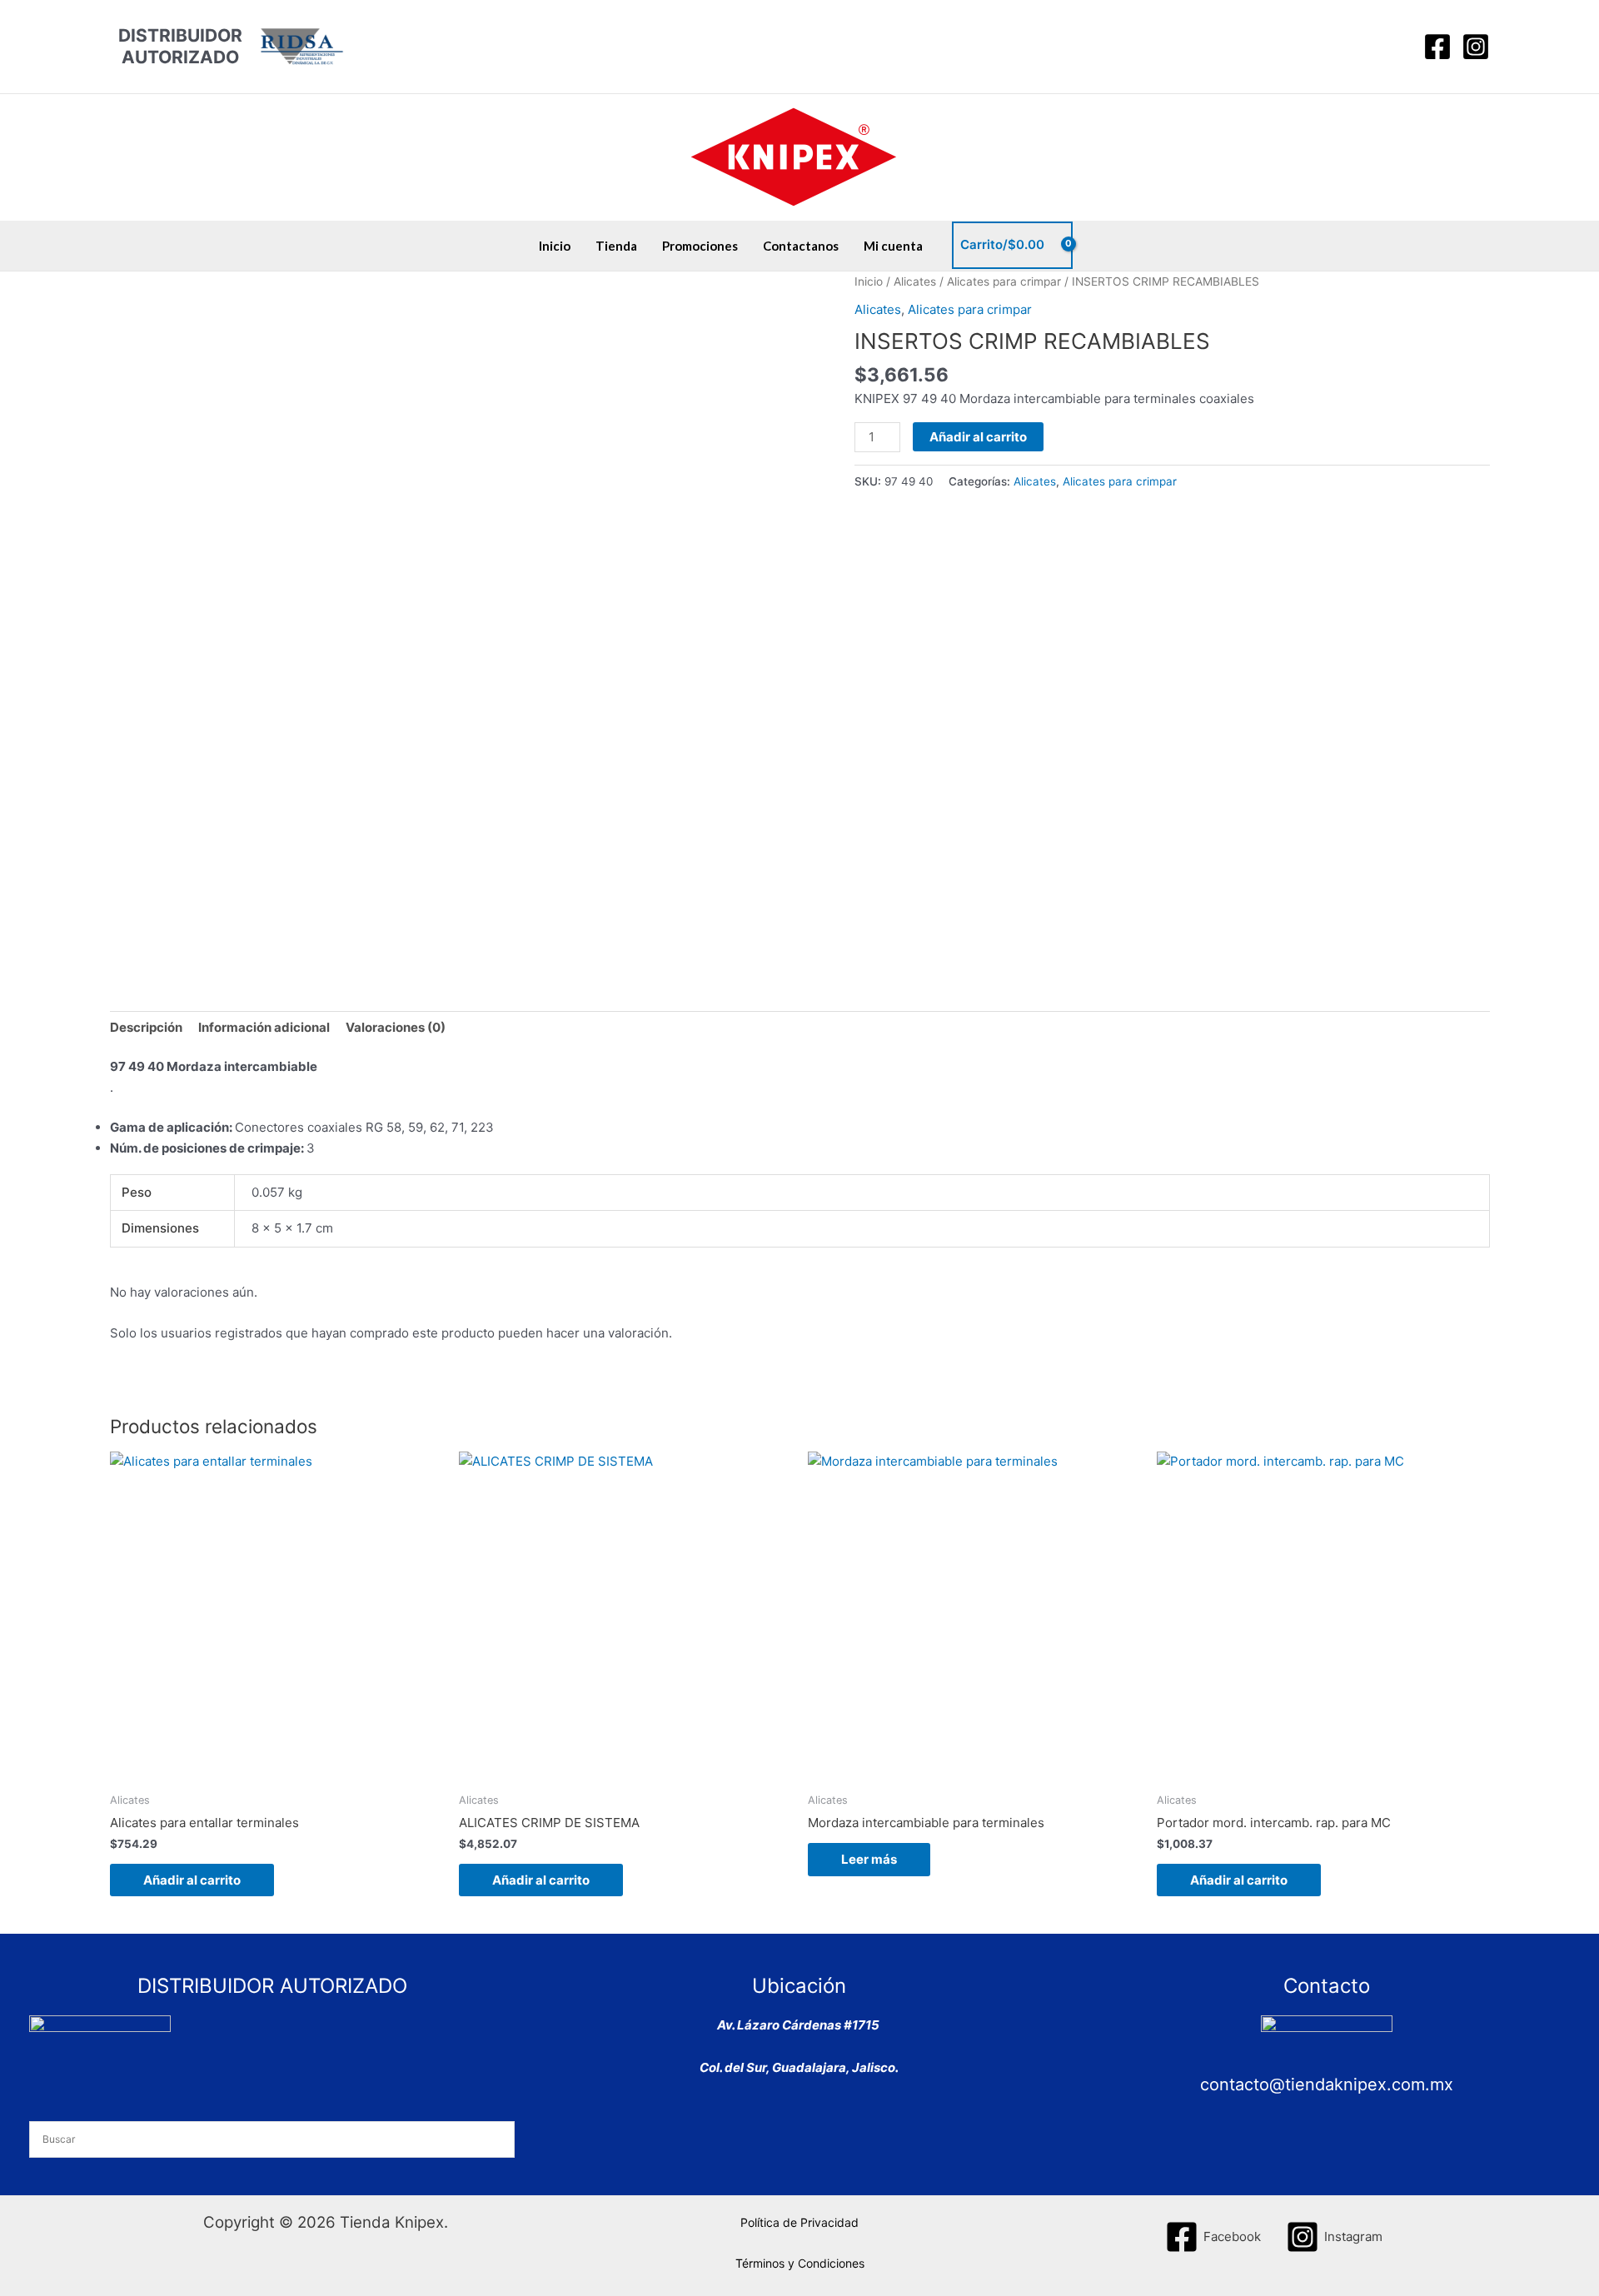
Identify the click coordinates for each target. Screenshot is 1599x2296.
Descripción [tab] (146, 1027)
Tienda (616, 246)
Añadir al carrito (978, 437)
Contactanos (801, 246)
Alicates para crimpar (1004, 281)
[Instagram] (1476, 47)
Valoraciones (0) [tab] (396, 1027)
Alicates (915, 281)
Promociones (700, 246)
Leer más (869, 1859)
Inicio (555, 246)
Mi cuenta (893, 246)
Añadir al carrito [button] (192, 1880)
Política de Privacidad (799, 2222)
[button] (1395, 47)
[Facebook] (1437, 47)
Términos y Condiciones (800, 2263)
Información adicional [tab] (264, 1027)
